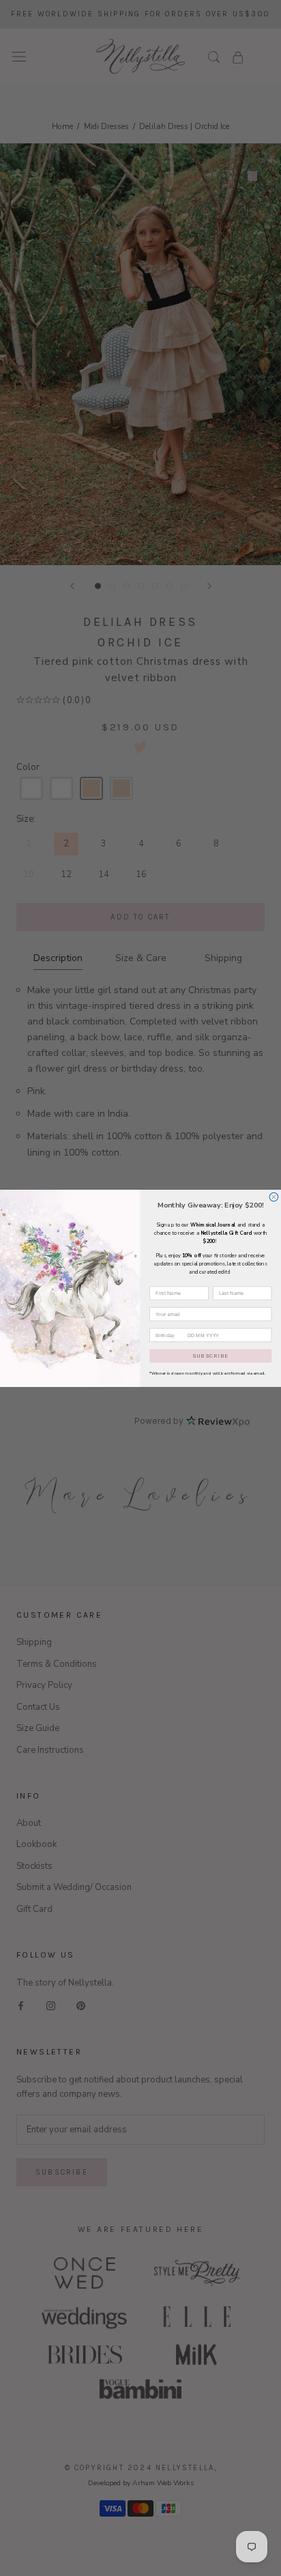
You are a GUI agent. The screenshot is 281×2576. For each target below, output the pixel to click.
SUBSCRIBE (210, 1356)
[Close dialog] (274, 1197)
